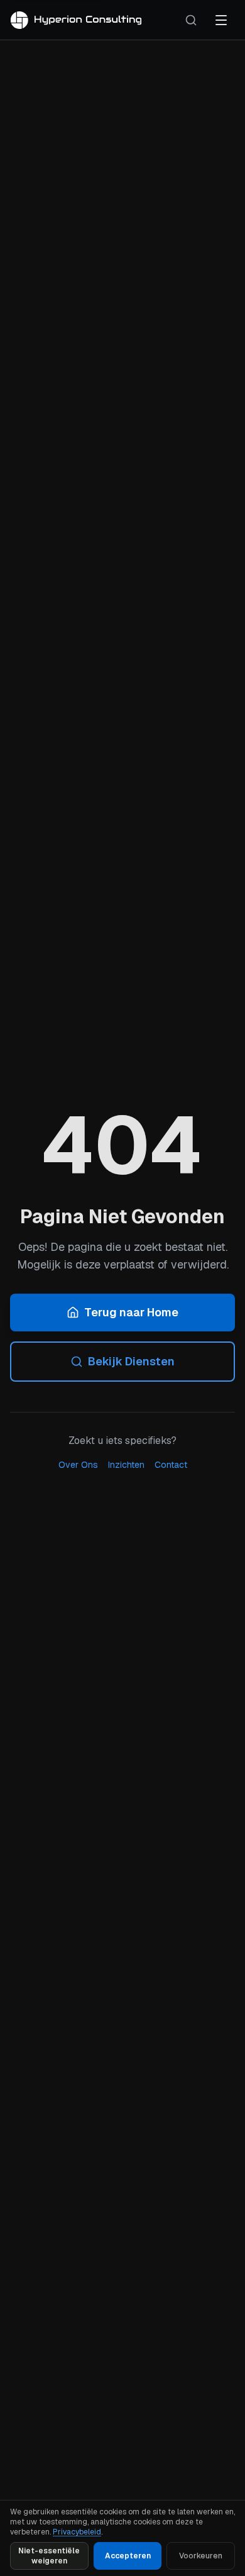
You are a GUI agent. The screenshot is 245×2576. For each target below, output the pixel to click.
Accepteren (128, 2556)
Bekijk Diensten (131, 1361)
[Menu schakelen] (221, 20)
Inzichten (126, 1465)
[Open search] (191, 20)
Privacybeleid (77, 2532)
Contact (171, 1465)
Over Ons (78, 1465)
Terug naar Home (131, 1312)
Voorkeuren (201, 2556)
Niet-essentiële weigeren (49, 2556)
